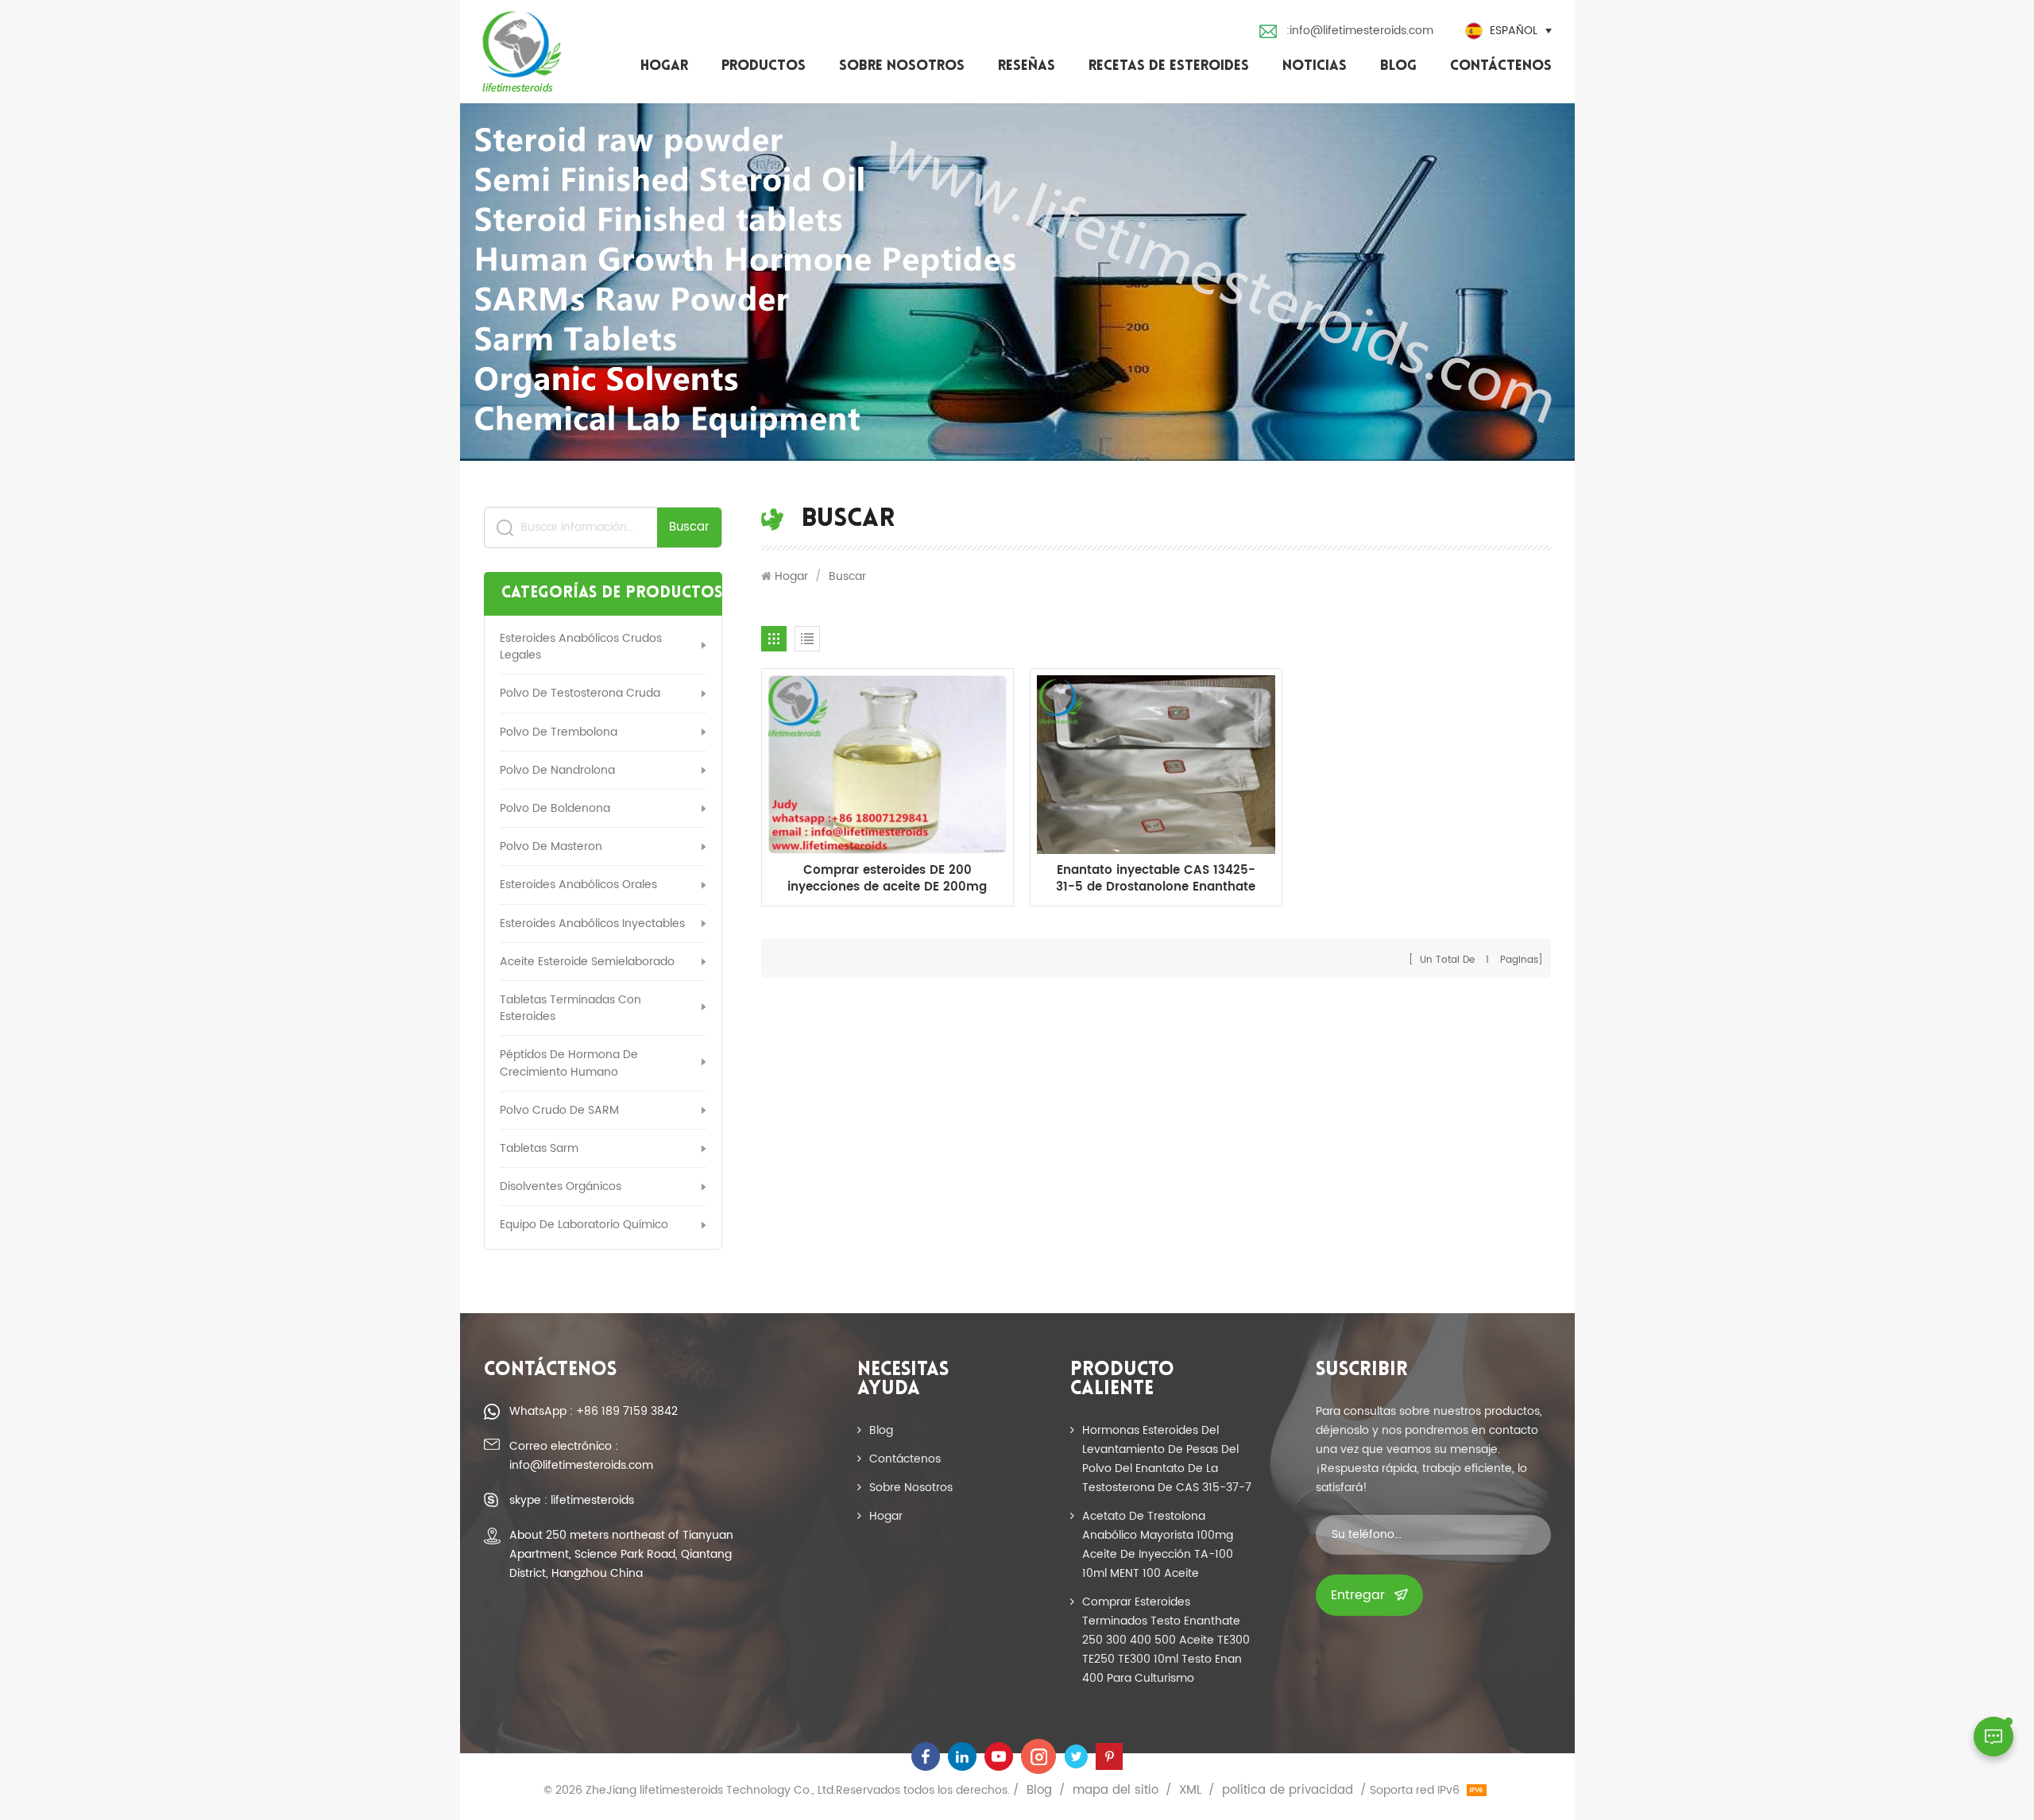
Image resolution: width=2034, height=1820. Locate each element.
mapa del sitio (1116, 1791)
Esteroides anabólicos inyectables (592, 924)
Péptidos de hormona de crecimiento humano (569, 1063)
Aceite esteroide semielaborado (587, 962)
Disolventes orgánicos (561, 1186)
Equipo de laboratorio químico (584, 1225)
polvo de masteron (551, 846)
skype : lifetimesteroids (572, 1500)
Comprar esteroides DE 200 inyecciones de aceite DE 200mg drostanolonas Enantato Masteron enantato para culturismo (887, 879)
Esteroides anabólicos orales (578, 885)
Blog (1398, 67)
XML (1190, 1791)
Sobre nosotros (902, 67)
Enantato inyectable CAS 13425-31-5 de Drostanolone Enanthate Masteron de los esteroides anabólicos (1156, 879)
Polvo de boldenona (555, 808)
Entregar (1358, 1595)
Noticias (1315, 67)
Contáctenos (1501, 67)
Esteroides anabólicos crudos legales (581, 647)
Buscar (689, 527)
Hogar (664, 67)
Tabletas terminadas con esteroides (570, 1008)
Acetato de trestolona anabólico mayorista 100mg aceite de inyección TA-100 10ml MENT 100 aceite (1158, 1545)
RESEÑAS (1027, 67)
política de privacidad (1288, 1791)
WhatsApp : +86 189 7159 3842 (594, 1411)
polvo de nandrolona (557, 770)
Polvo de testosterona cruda (580, 693)
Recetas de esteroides (1169, 67)
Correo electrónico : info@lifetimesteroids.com (581, 1456)
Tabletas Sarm (539, 1148)
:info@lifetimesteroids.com (1360, 31)
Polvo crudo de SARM (559, 1110)
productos (764, 67)
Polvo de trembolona (559, 732)
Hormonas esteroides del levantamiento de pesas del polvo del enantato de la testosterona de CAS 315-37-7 (1167, 1459)
